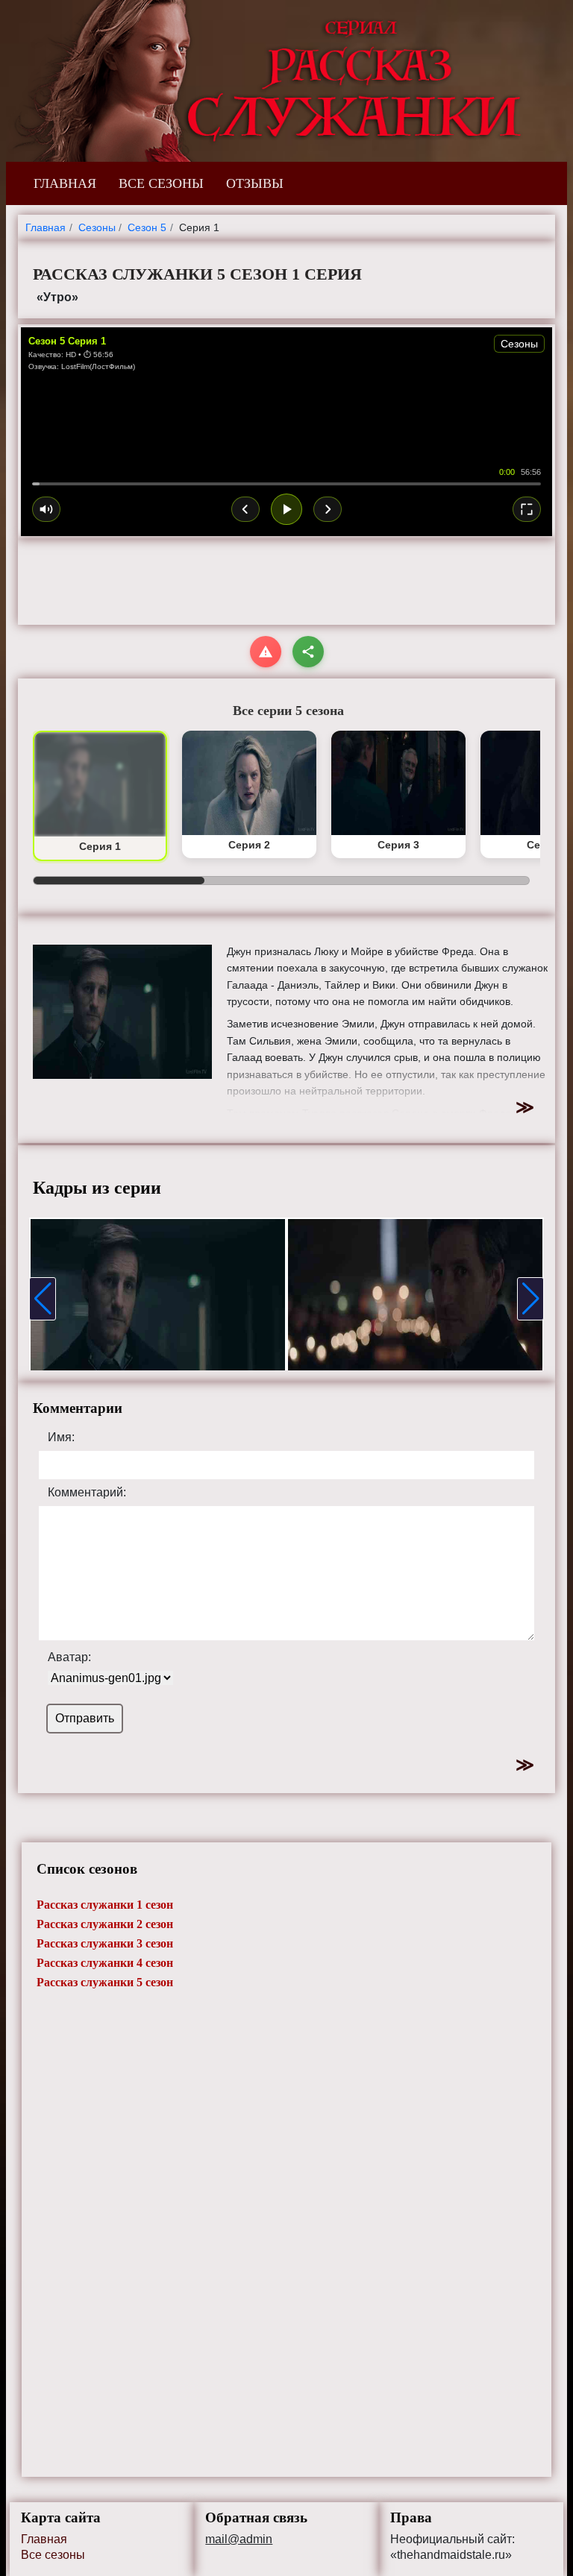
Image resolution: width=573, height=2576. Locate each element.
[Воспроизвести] (286, 509)
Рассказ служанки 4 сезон (105, 1963)
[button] (43, 1299)
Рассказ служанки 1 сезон (105, 1905)
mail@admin (239, 2539)
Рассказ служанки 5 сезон (105, 1982)
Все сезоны (53, 2555)
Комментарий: (87, 1493)
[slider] (286, 484)
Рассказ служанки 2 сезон (105, 1924)
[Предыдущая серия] (245, 509)
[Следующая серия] (328, 509)
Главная (44, 2539)
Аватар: (69, 1657)
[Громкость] (46, 509)
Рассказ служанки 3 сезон (105, 1943)
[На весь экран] (527, 509)
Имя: (61, 1437)
